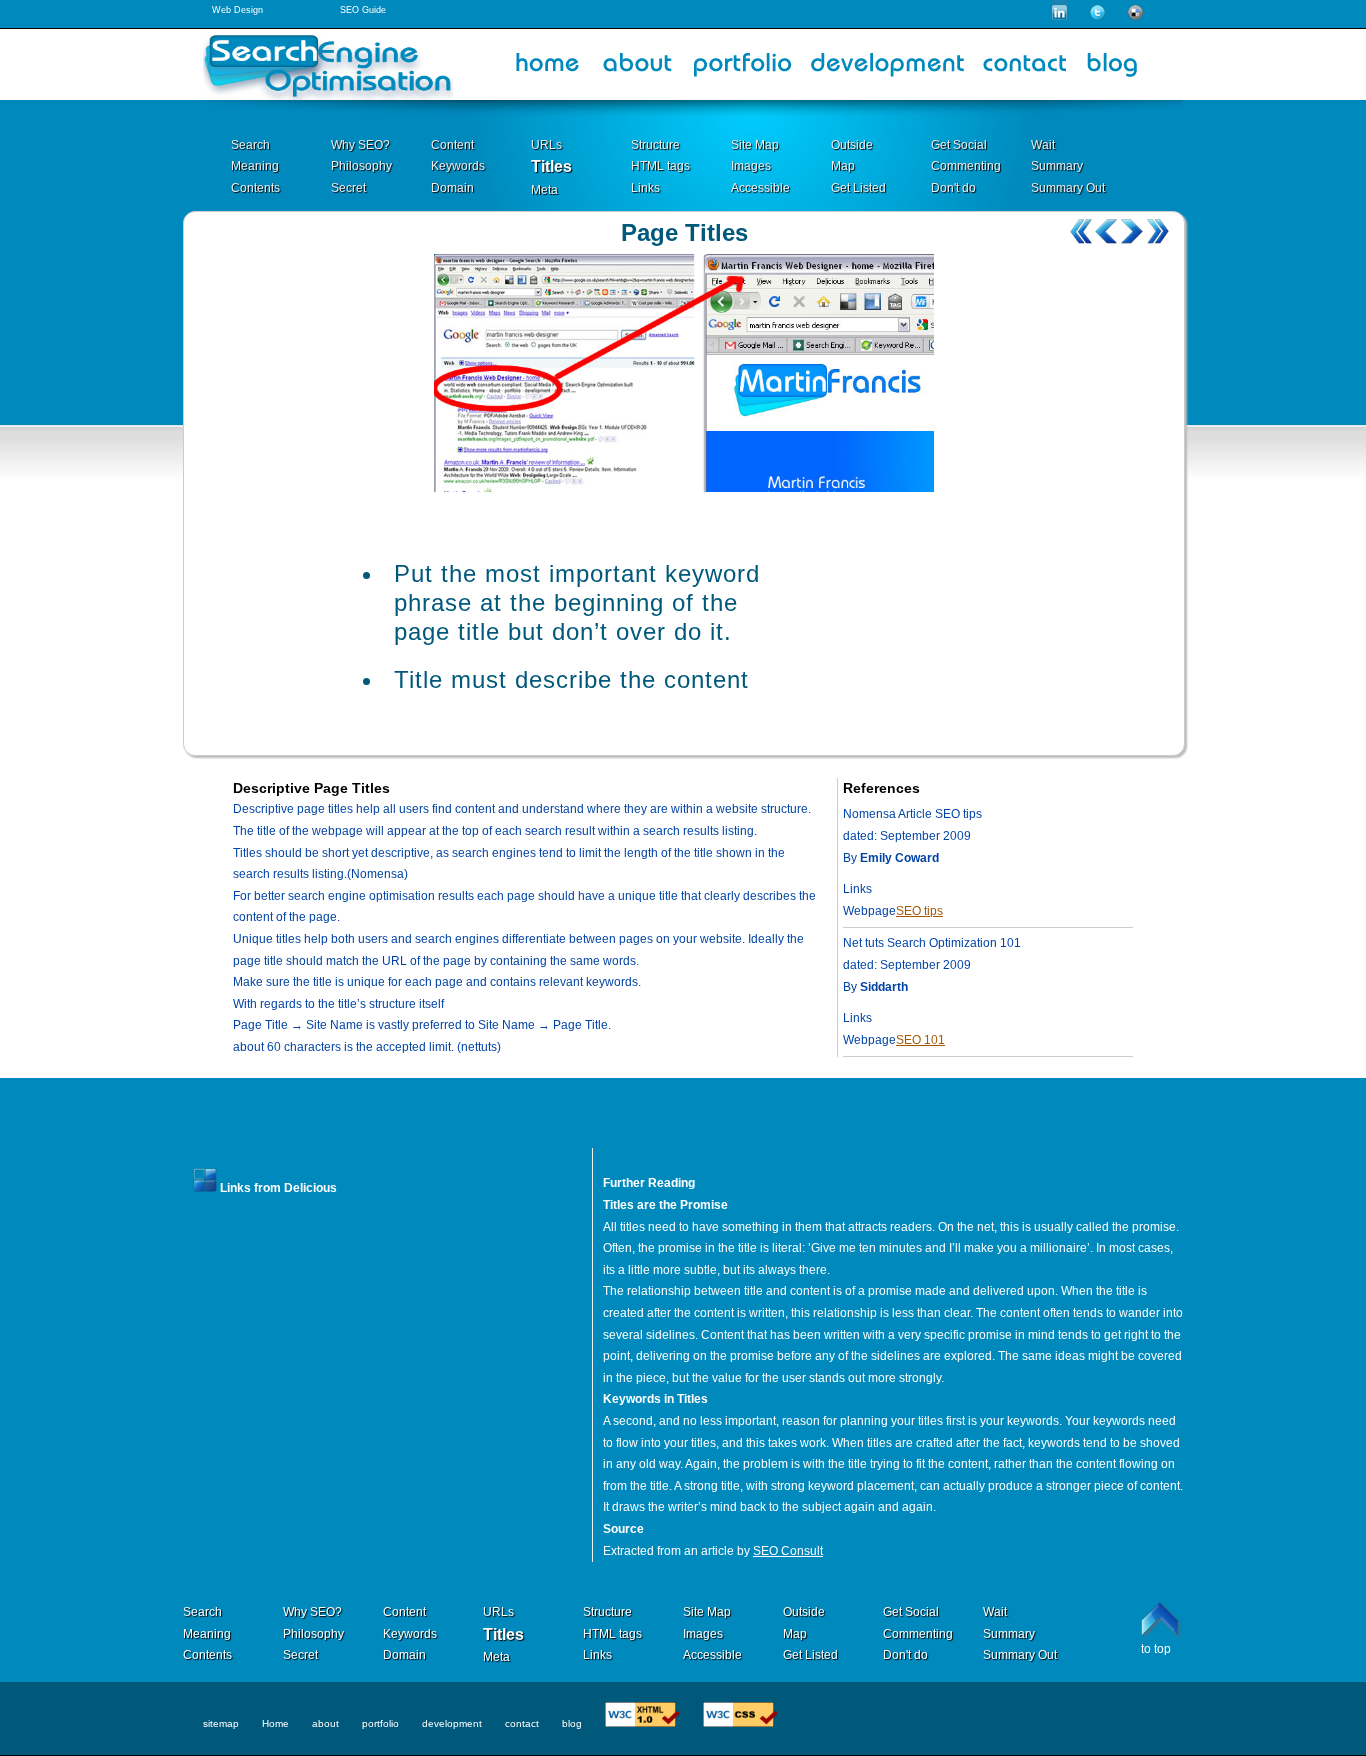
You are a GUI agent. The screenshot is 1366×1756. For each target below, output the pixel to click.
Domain (452, 188)
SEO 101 (920, 1040)
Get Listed (858, 188)
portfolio (380, 1723)
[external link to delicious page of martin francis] (1135, 16)
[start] (1081, 231)
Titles (551, 166)
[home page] (548, 69)
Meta (544, 190)
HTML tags (660, 166)
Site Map (755, 145)
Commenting (966, 166)
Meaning (255, 166)
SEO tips (919, 911)
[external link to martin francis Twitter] (1097, 16)
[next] (1131, 231)
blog (572, 1723)
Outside (852, 145)
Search (250, 145)
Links (645, 188)
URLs (546, 145)
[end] (1156, 231)
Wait (1043, 145)
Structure (655, 145)
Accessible (760, 188)
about (325, 1723)
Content (452, 145)
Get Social (959, 145)
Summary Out (1068, 188)
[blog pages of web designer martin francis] (1119, 69)
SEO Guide (363, 10)
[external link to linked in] (1059, 16)
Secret (348, 188)
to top (1156, 1649)
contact (522, 1723)
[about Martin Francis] (638, 69)
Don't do (953, 188)
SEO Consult (788, 1551)
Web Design (237, 10)
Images (751, 166)
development (452, 1723)
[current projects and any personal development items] (888, 69)
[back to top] (1162, 1620)
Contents (255, 188)
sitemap (221, 1723)
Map (843, 166)
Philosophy (361, 166)
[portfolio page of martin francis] (743, 69)
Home (275, 1723)
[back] (1106, 231)
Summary (1057, 166)
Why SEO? (360, 145)
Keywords (458, 166)
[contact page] (1024, 69)
